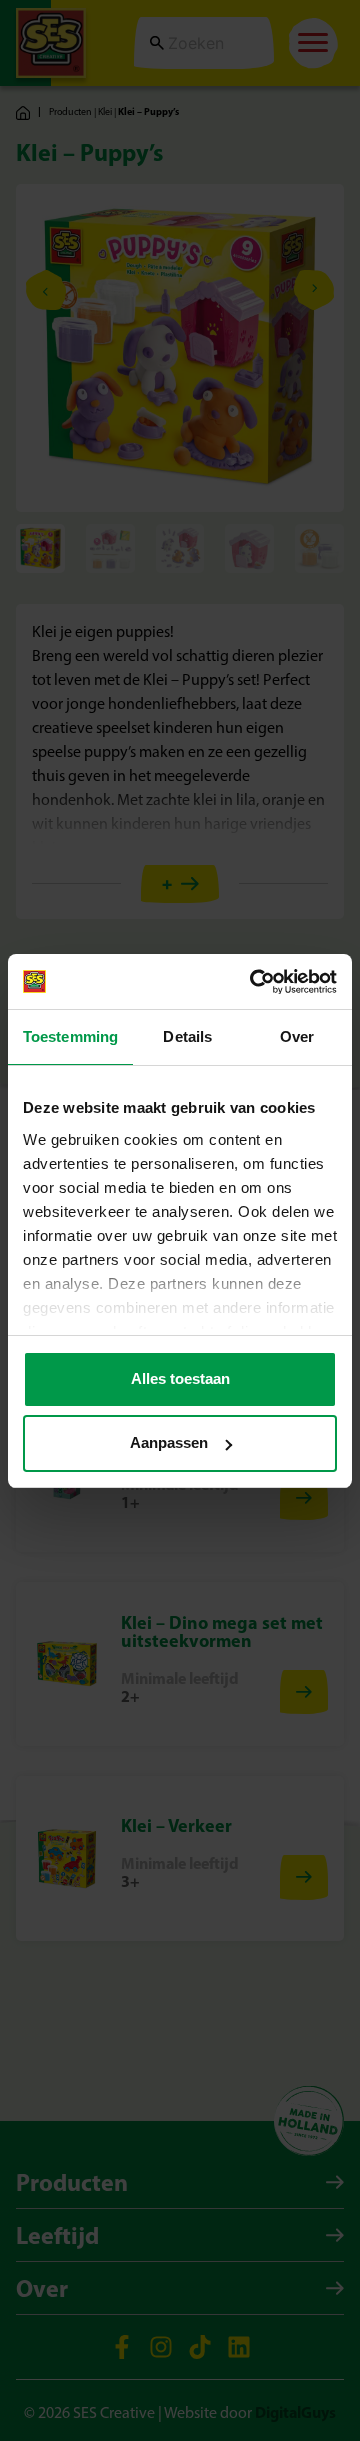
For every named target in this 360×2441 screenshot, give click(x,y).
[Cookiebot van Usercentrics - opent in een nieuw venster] (254, 982)
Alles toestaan (180, 1378)
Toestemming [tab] (70, 1036)
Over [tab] (297, 1036)
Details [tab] (187, 1036)
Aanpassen (169, 1442)
